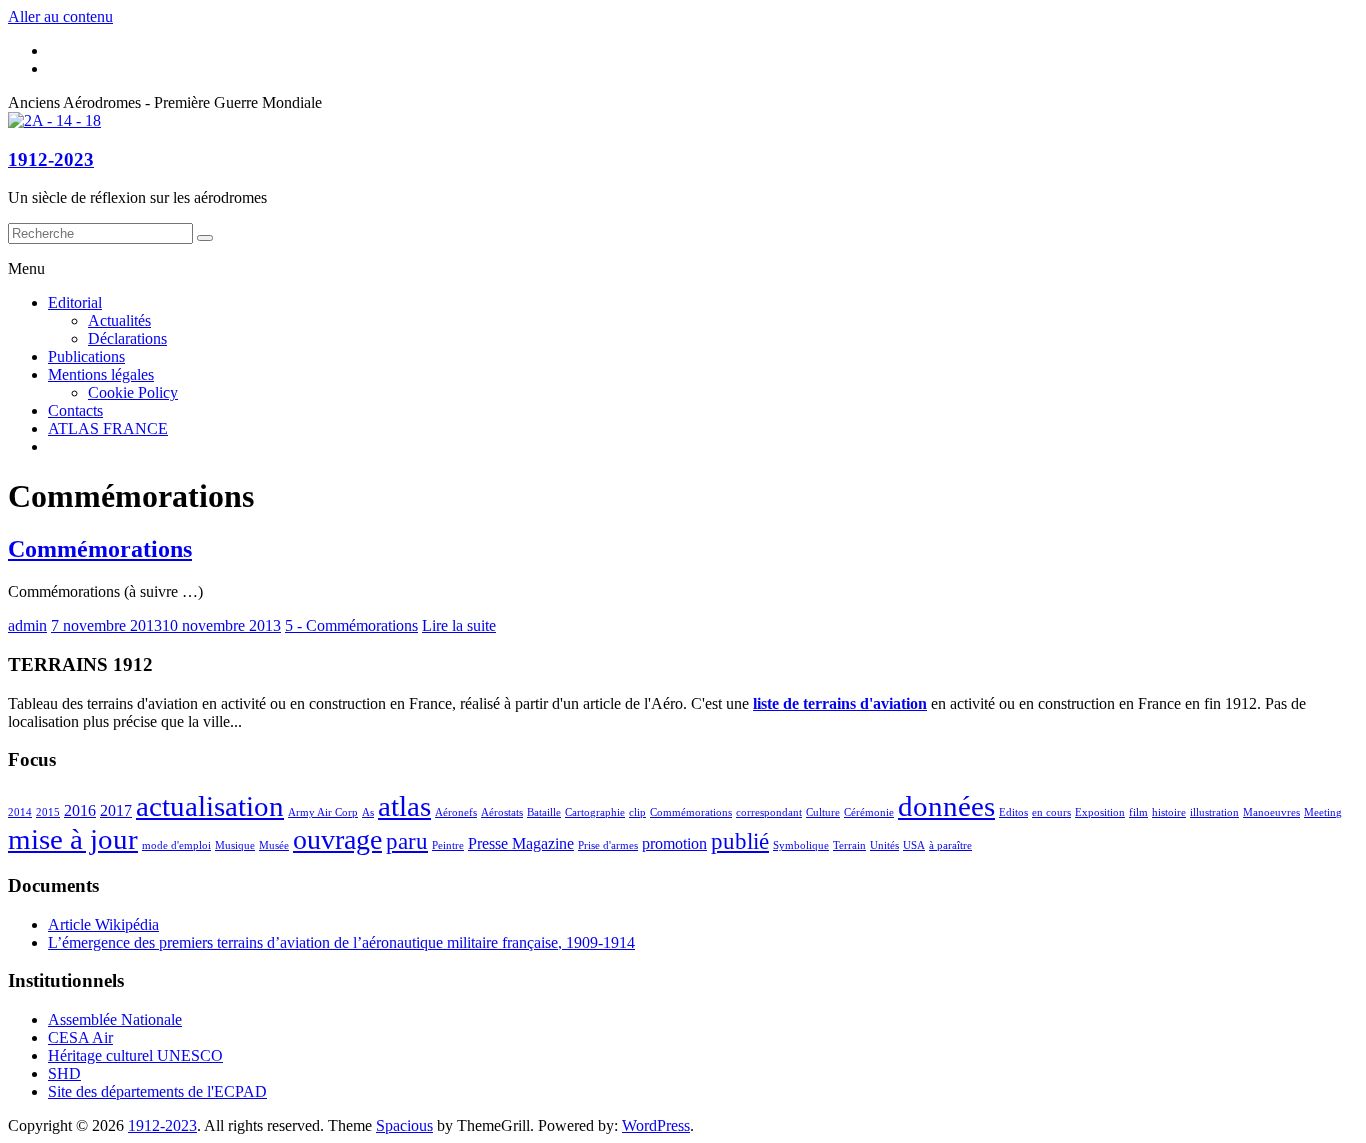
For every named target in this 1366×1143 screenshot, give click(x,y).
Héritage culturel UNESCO (135, 1055)
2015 (48, 812)
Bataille (544, 812)
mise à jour (73, 839)
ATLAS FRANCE (108, 428)
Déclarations (127, 338)
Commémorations (100, 549)
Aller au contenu (60, 16)
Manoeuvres (1271, 812)
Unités (884, 845)
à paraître (950, 845)
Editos (1013, 812)
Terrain (849, 845)
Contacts (75, 410)
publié (740, 841)
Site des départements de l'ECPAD (157, 1091)
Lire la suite (459, 625)
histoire (1169, 812)
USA (914, 845)
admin (27, 625)
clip (637, 812)
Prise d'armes (608, 845)
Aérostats (502, 812)
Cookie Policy (133, 392)
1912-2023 (51, 159)
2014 (20, 812)
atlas (404, 806)
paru (407, 841)
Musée (274, 845)
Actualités (119, 320)
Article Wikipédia (103, 924)
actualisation (210, 806)
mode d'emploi (176, 845)
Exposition (1100, 812)
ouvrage (337, 839)
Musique (235, 845)
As (368, 812)
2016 (80, 811)
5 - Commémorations (351, 625)
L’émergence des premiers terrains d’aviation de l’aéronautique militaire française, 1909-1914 (341, 942)
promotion (674, 844)
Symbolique (801, 845)
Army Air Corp (323, 812)
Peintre (448, 845)
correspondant (769, 812)
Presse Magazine (521, 844)
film (1138, 812)
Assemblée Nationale (115, 1019)
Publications (86, 356)
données (946, 806)
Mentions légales (101, 374)
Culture (823, 812)
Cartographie (595, 812)
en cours (1051, 812)
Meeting (1323, 812)
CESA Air (80, 1037)
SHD (64, 1073)
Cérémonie (869, 812)
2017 (116, 811)
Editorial (75, 302)
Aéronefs (456, 812)
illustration (1214, 812)
